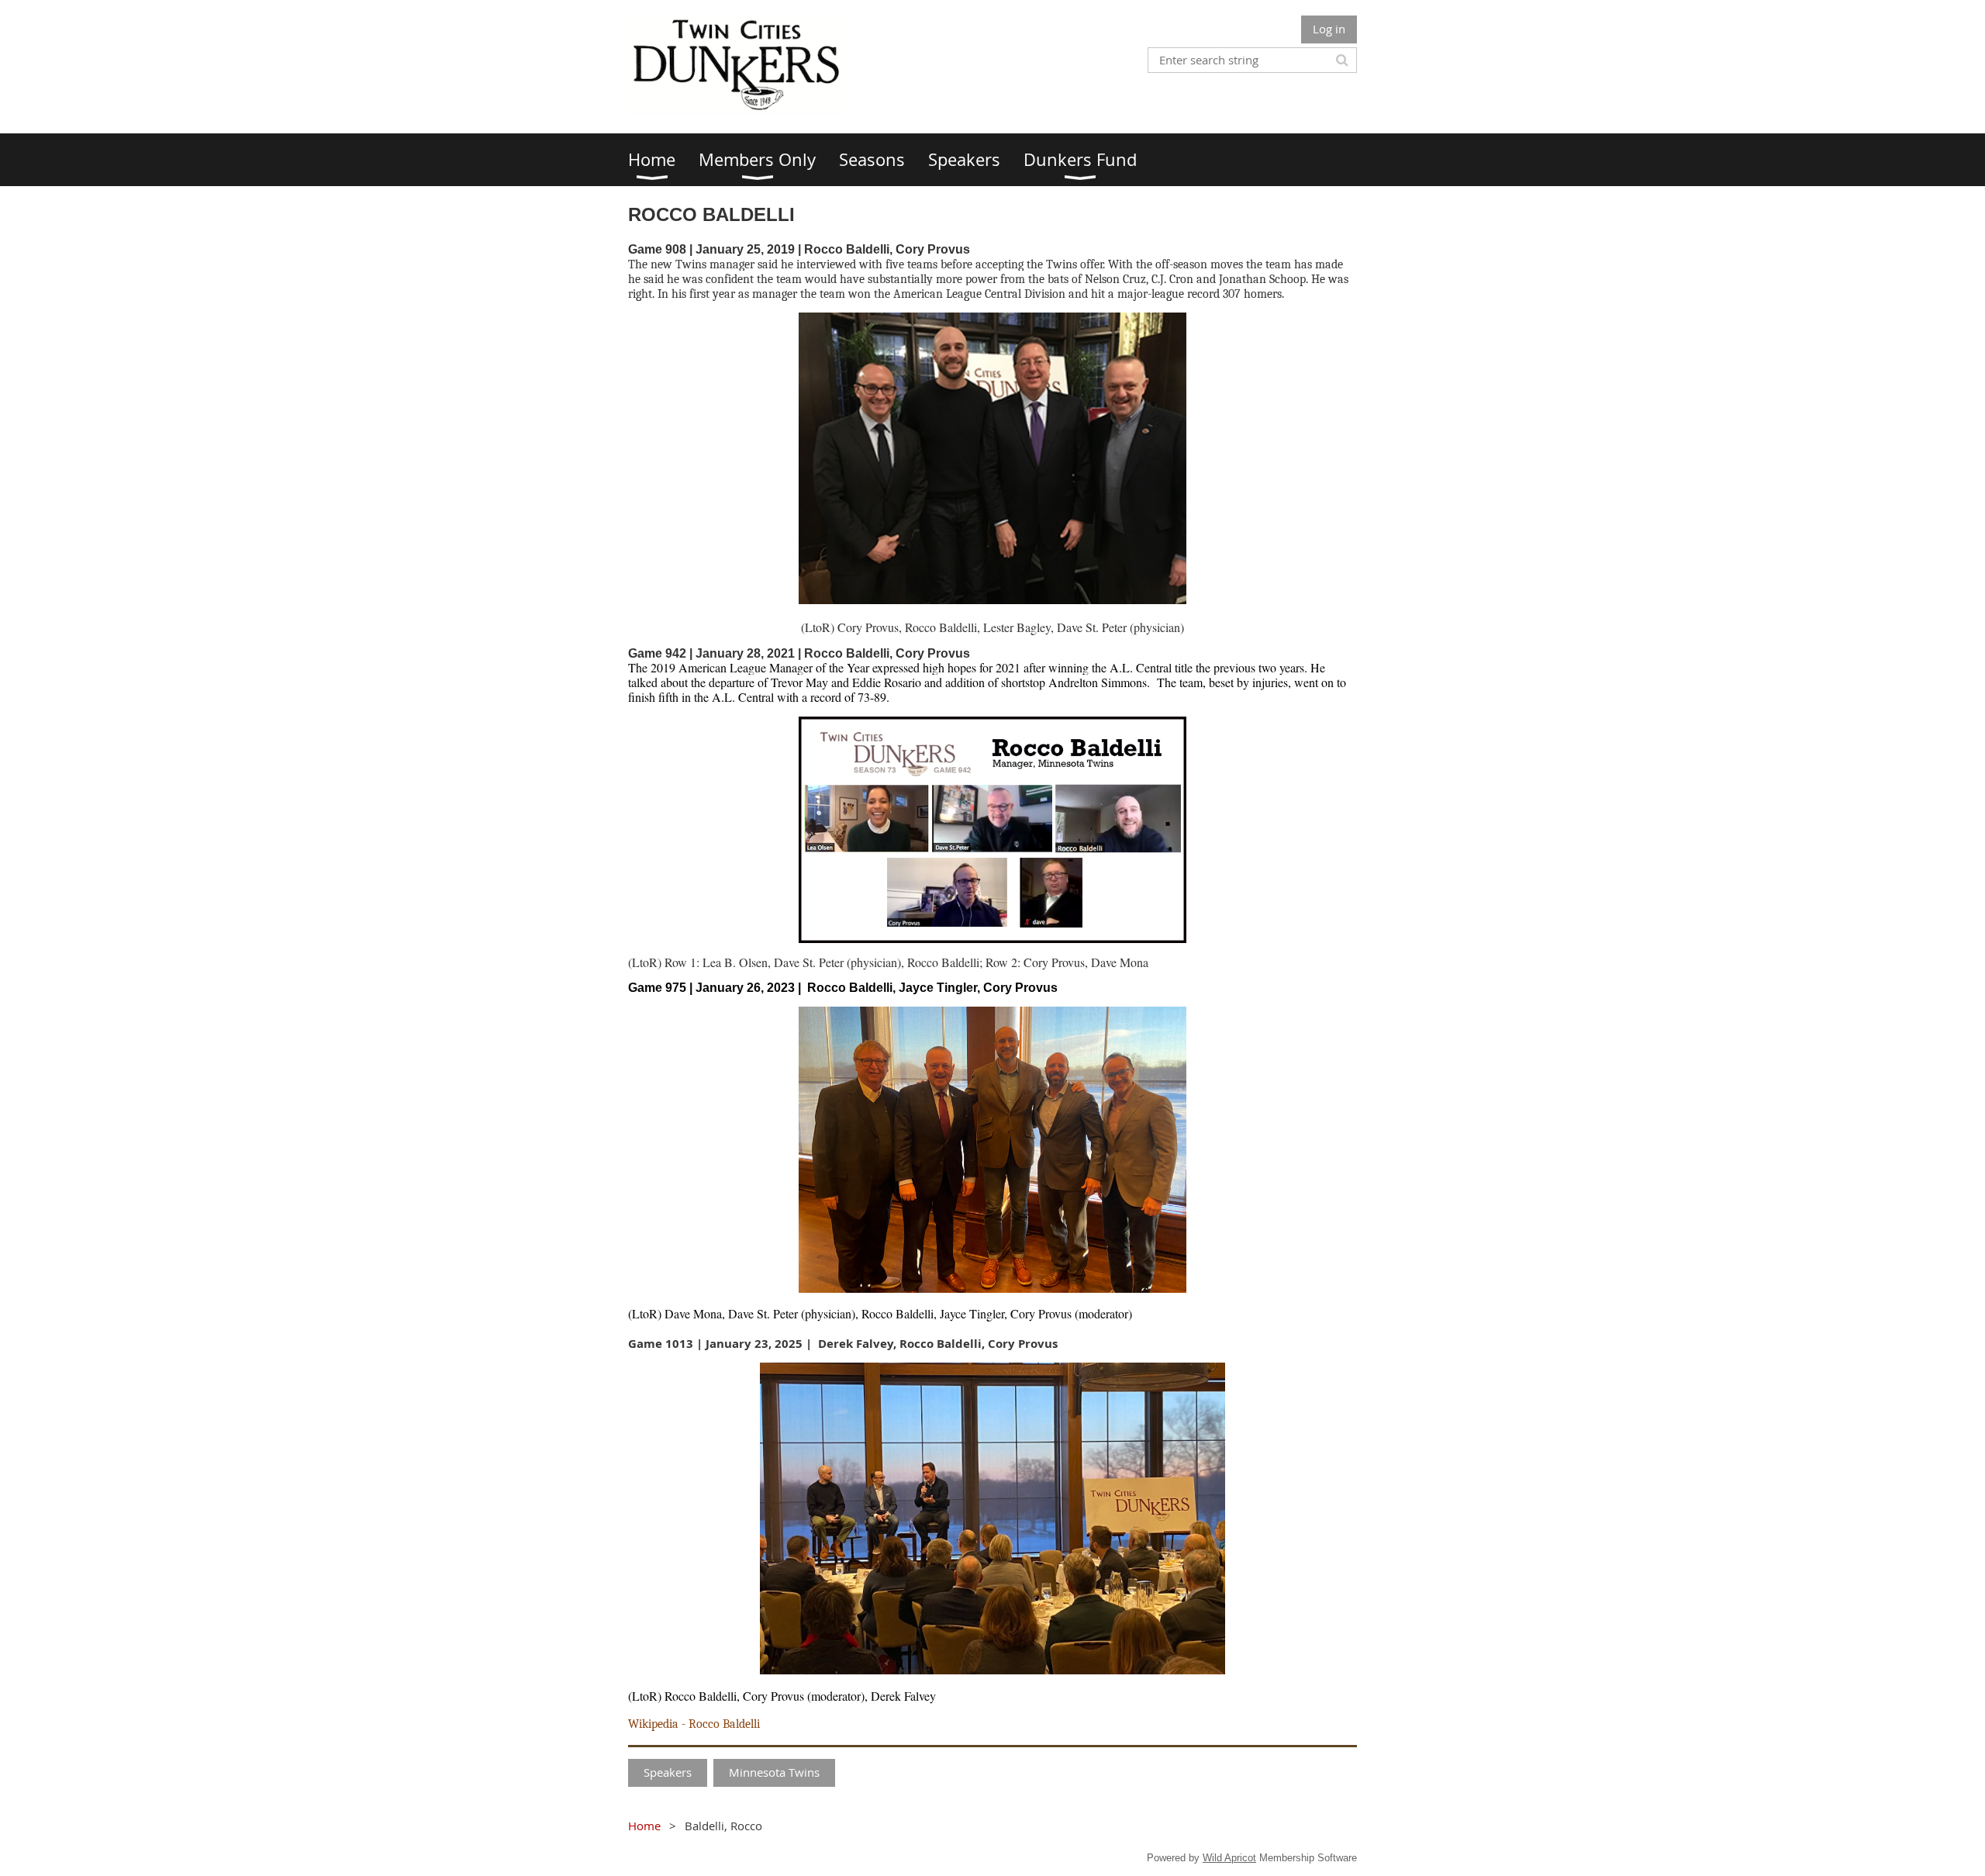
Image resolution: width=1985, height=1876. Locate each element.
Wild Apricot (1229, 1858)
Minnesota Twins (774, 1772)
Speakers (668, 1772)
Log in (1329, 29)
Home (644, 1826)
